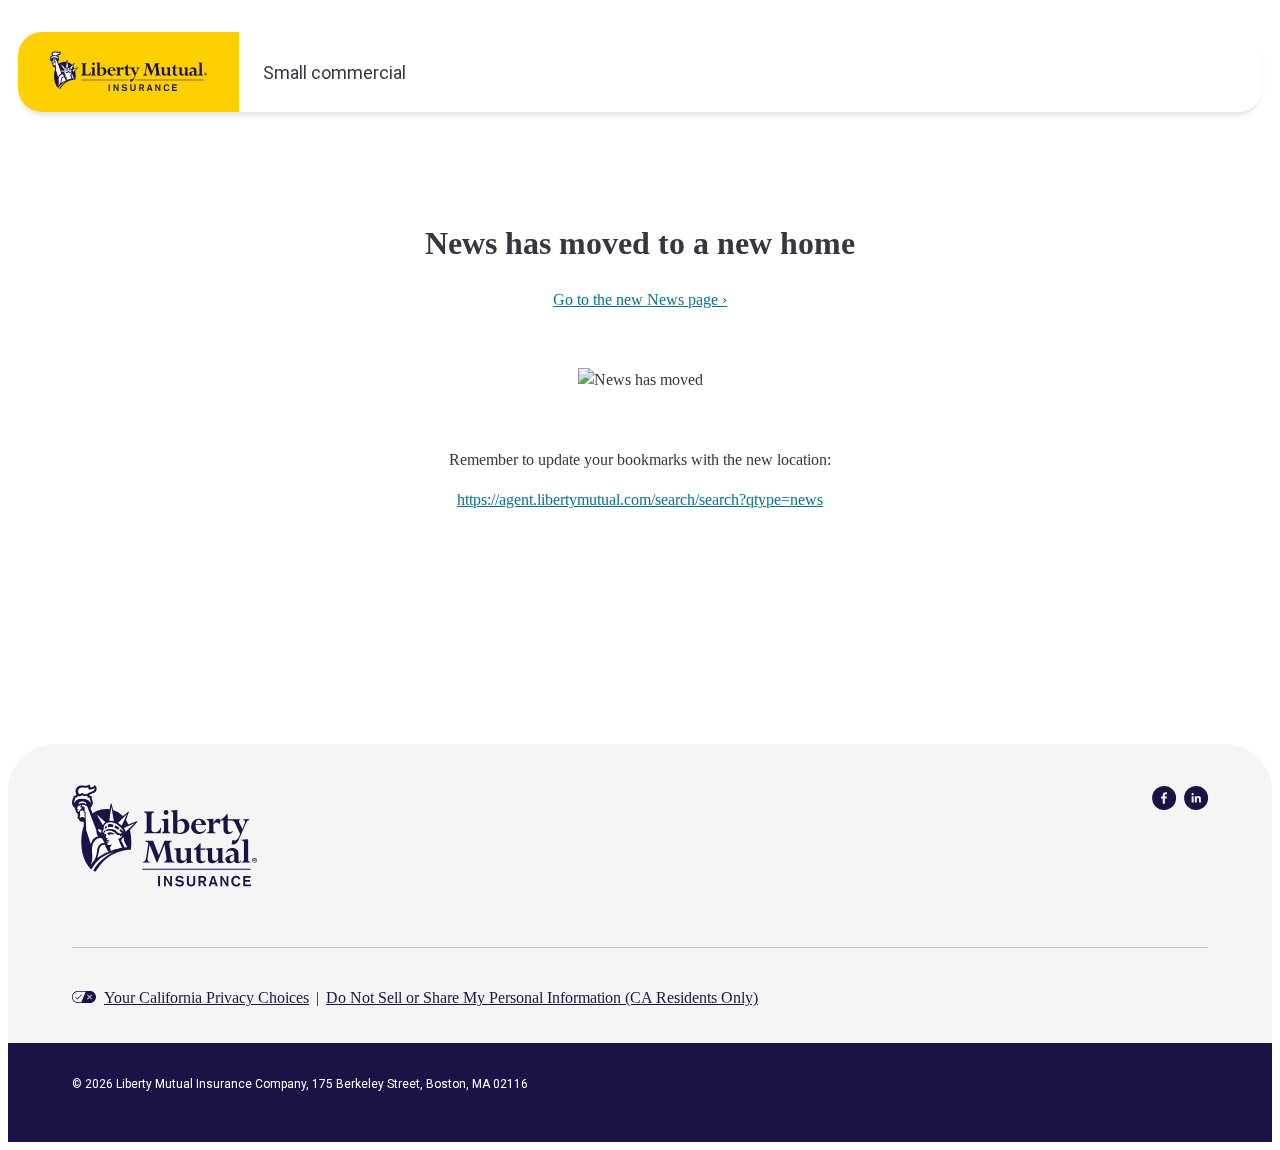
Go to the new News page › (640, 299)
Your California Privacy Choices (206, 997)
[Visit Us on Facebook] (1164, 796)
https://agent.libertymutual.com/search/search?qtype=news (640, 499)
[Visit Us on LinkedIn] (1196, 796)
